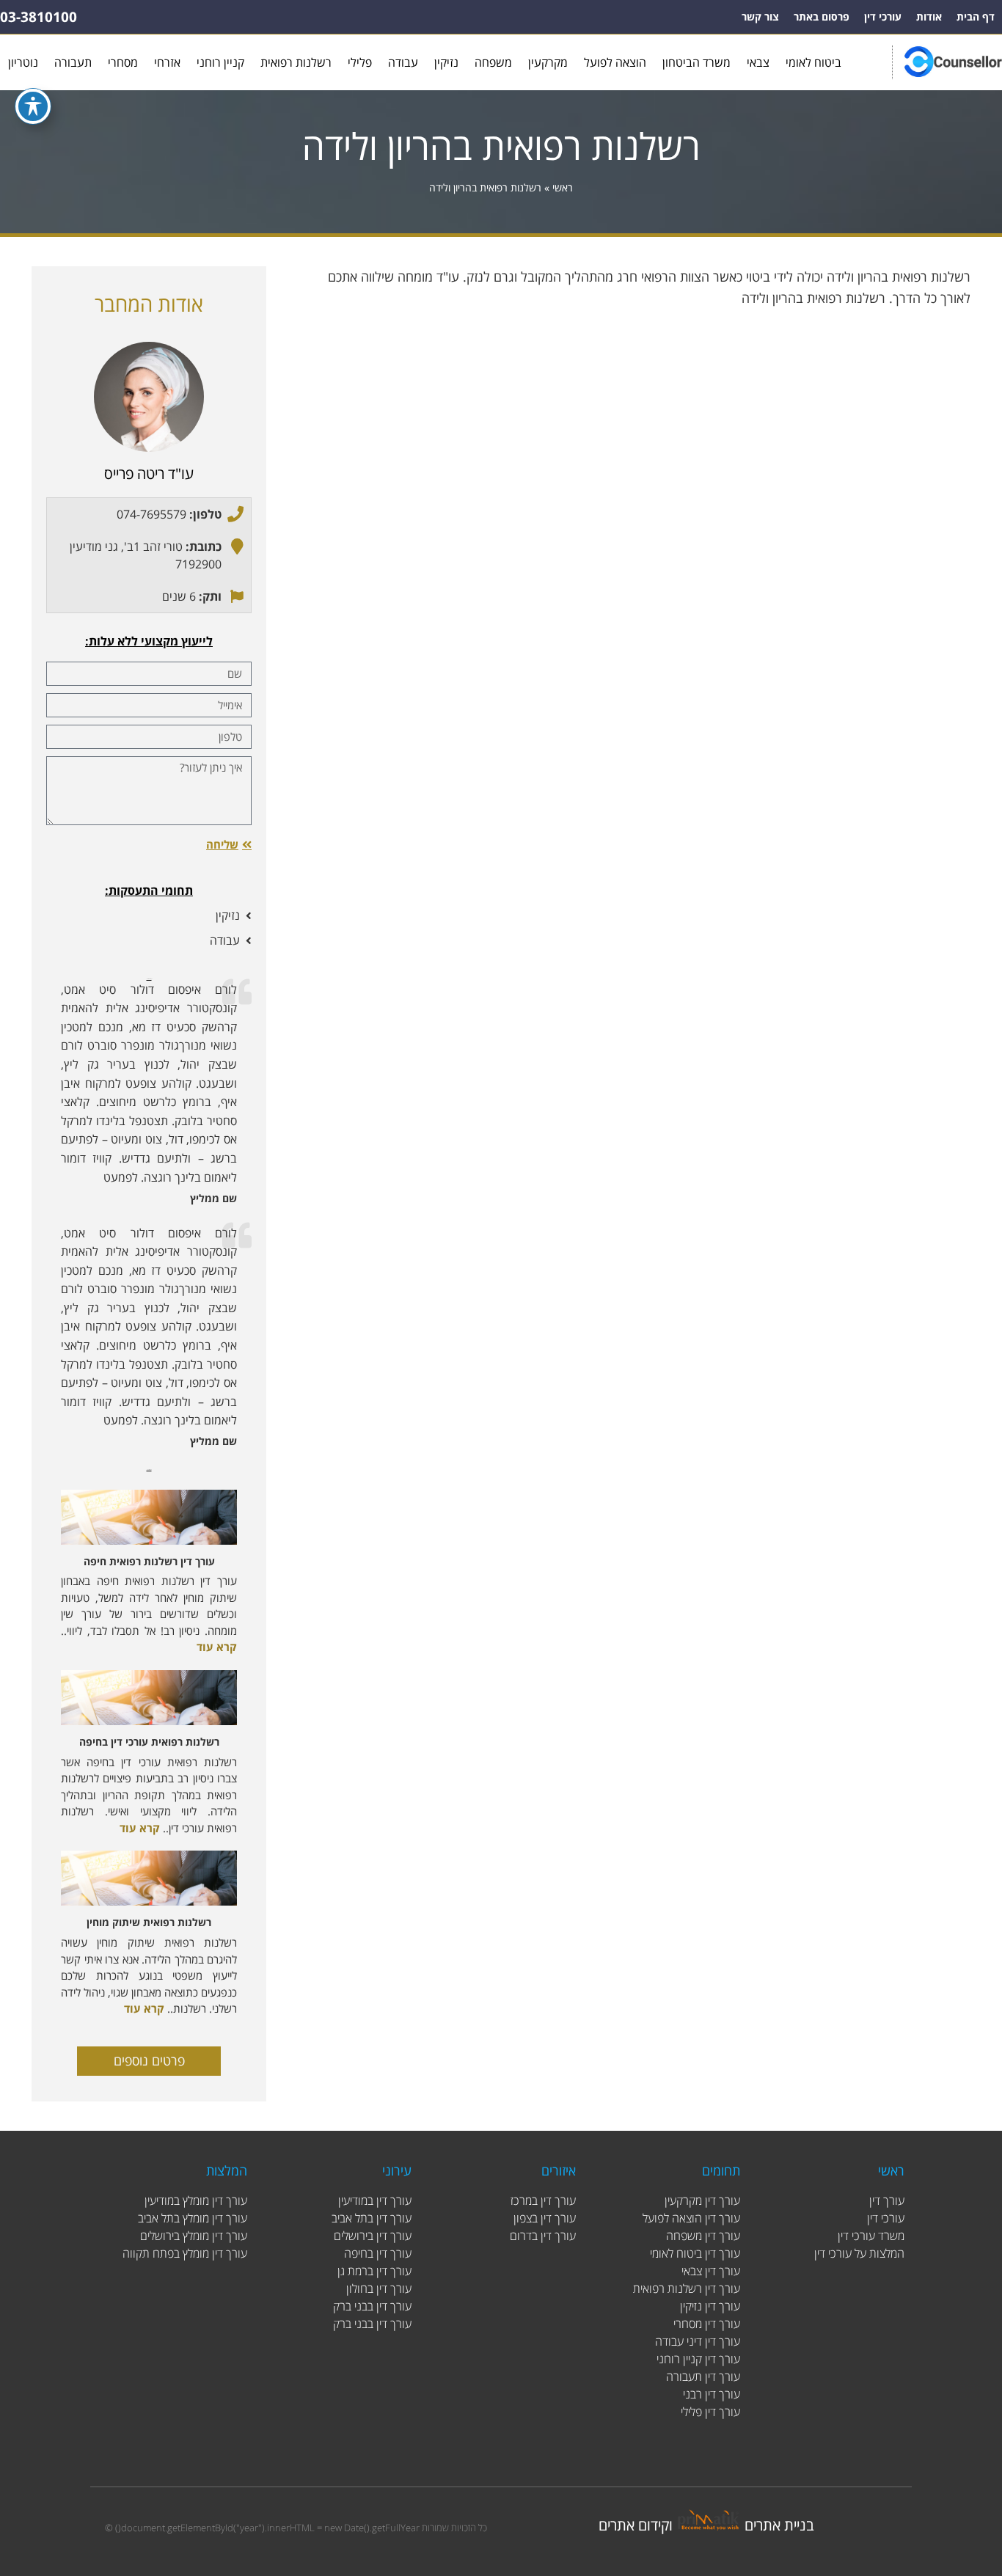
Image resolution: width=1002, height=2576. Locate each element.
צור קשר (760, 17)
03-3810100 (39, 17)
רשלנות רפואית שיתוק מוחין (149, 1922)
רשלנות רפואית (296, 62)
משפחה (493, 62)
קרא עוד (217, 1647)
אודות (929, 17)
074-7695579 (151, 514)
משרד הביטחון (696, 62)
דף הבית (976, 17)
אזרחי (167, 62)
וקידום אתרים (636, 2525)
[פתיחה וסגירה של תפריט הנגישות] (33, 106)
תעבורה (73, 62)
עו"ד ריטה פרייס (149, 473)
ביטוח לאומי (813, 62)
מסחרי (123, 62)
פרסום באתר (822, 17)
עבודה (403, 62)
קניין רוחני (220, 62)
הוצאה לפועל (615, 62)
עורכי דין (883, 17)
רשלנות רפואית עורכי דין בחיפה (149, 1742)
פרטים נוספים (149, 2060)
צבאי (758, 62)
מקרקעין (548, 62)
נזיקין (446, 62)
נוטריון (23, 62)
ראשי (563, 187)
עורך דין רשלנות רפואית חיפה (149, 1561)
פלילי (360, 62)
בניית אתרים (779, 2525)
